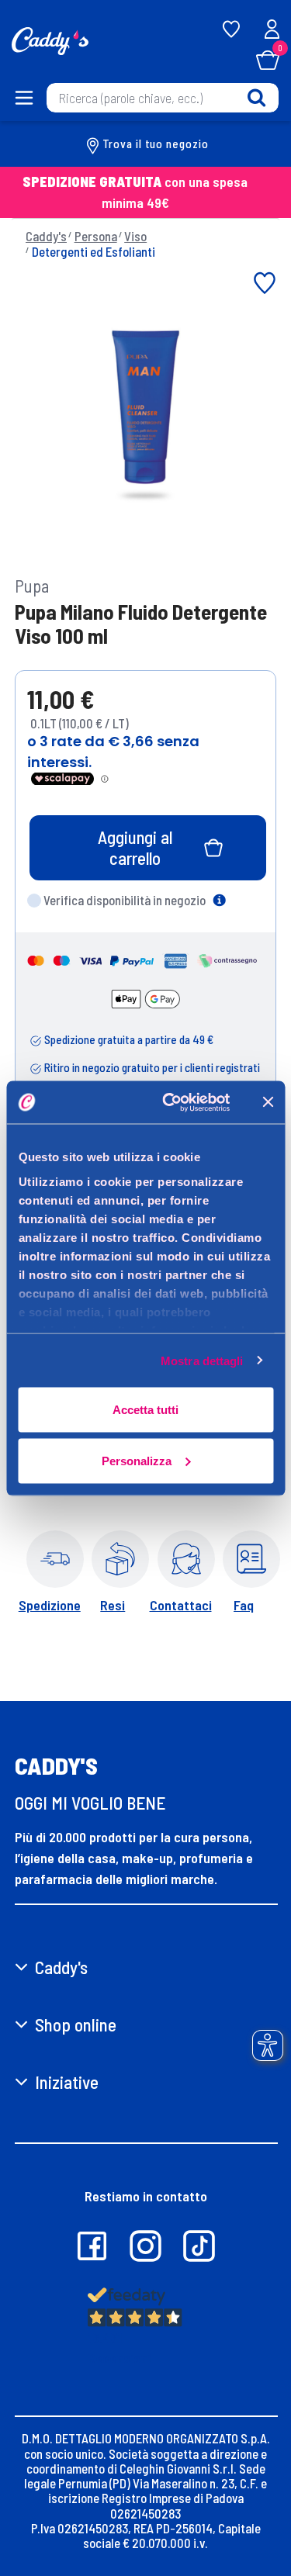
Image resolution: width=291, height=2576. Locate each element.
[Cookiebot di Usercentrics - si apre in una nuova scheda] (170, 1102)
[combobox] (163, 98)
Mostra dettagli (202, 1360)
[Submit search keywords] (256, 97)
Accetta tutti (145, 1410)
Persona (96, 236)
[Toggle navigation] (23, 98)
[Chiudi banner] (268, 1102)
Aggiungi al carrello (135, 847)
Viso (135, 236)
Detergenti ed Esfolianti (94, 251)
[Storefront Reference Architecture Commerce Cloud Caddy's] (50, 40)
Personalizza (137, 1460)
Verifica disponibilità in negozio (125, 900)
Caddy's (46, 236)
